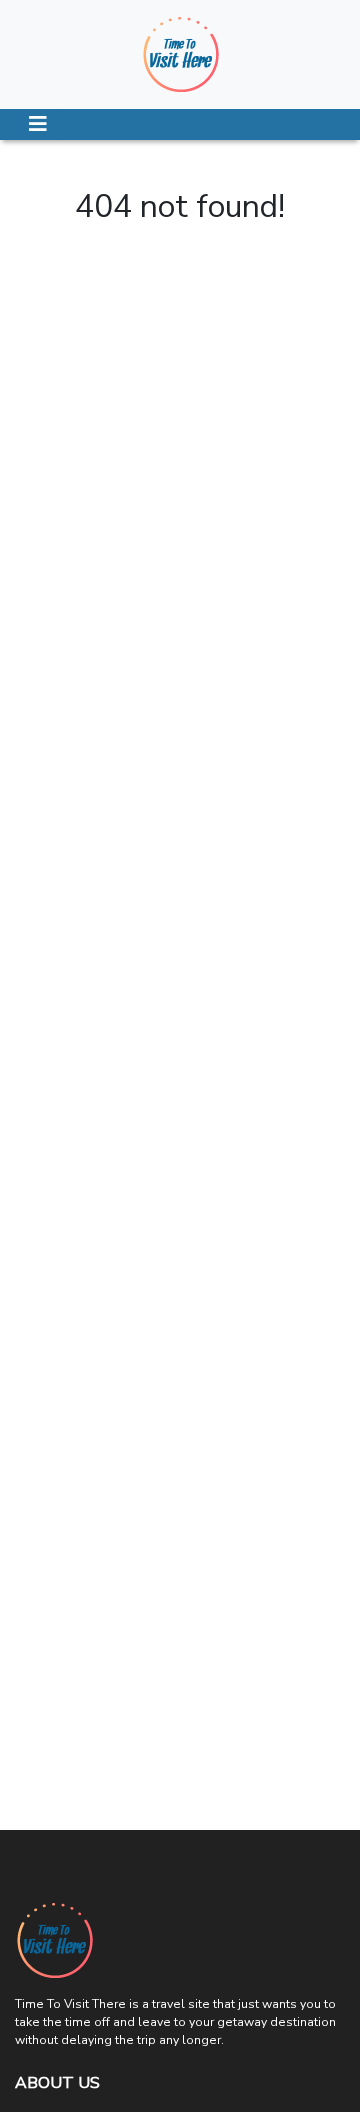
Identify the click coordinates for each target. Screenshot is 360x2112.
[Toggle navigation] (38, 124)
